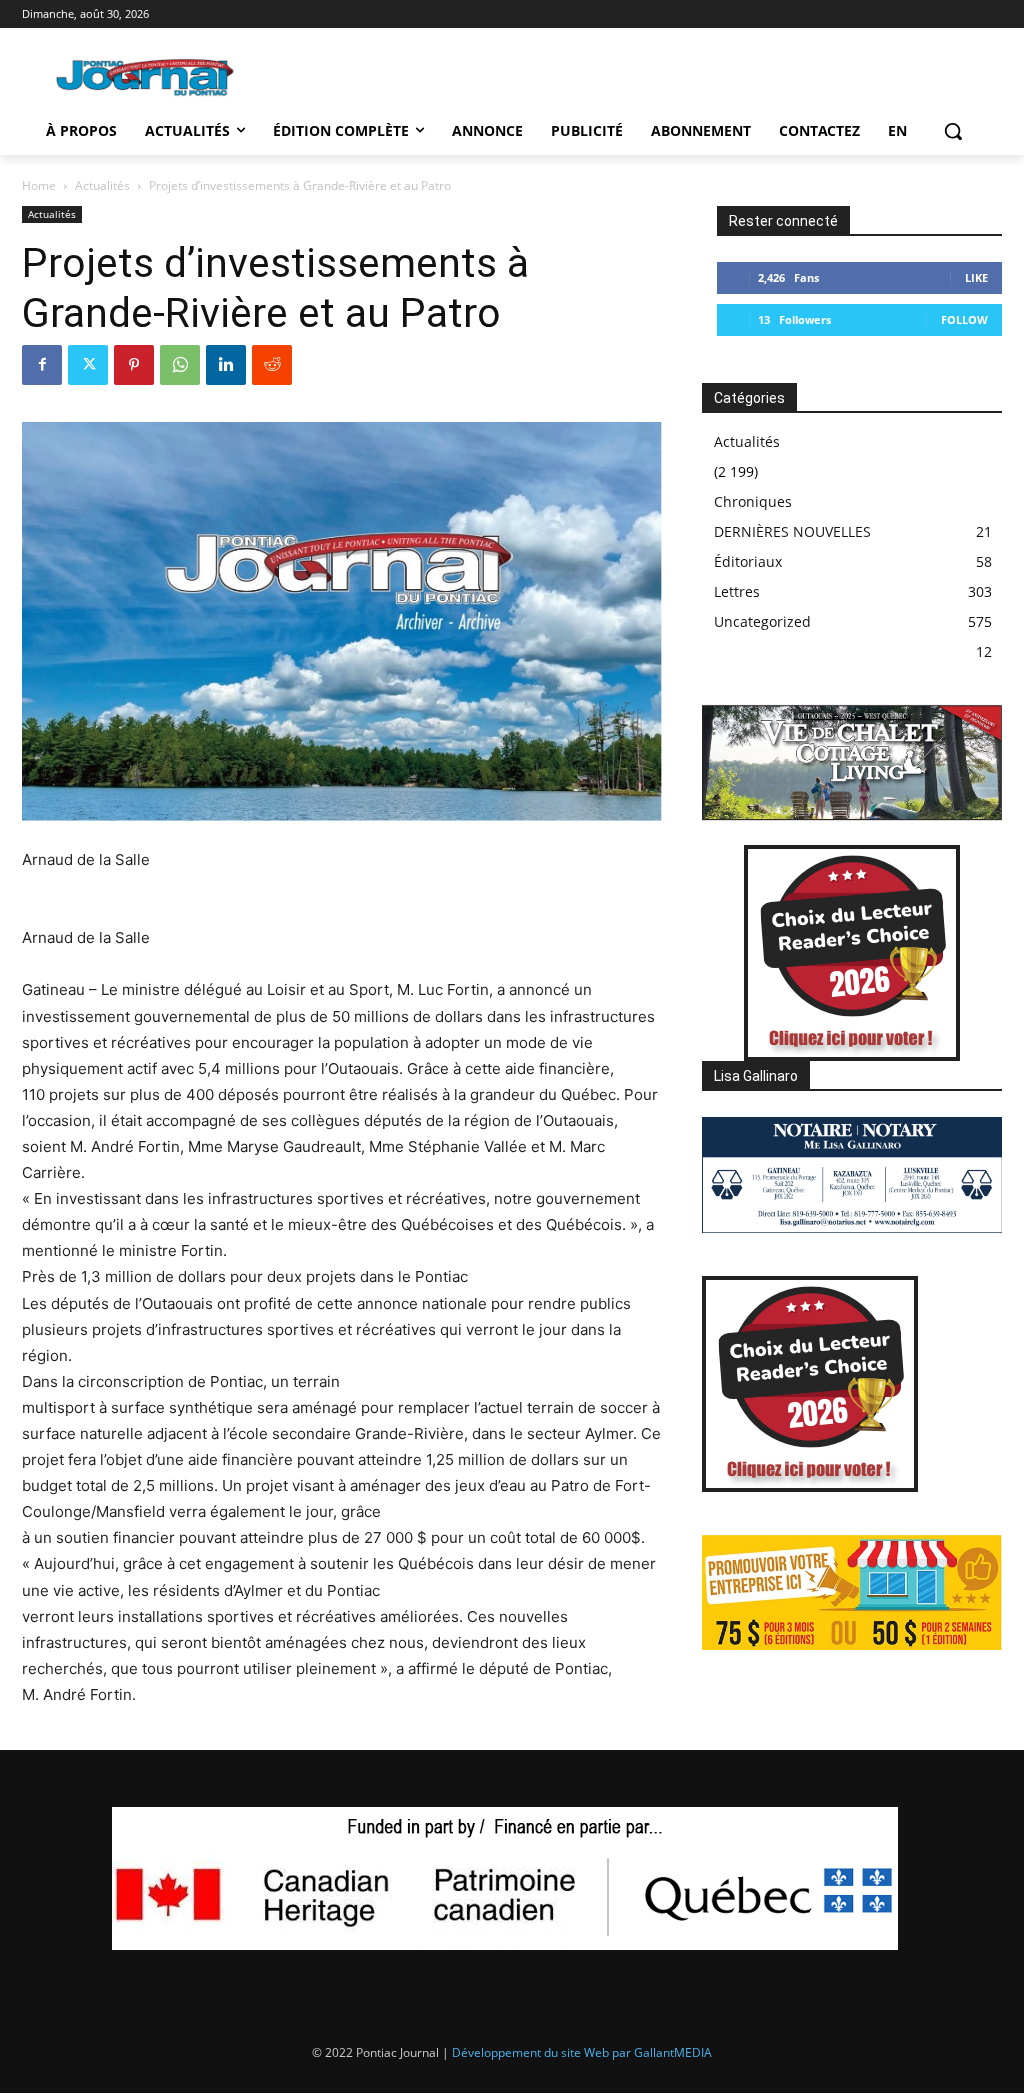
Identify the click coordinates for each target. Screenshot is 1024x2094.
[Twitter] (88, 365)
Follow (964, 319)
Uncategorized (762, 621)
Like (976, 277)
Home (39, 185)
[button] (953, 131)
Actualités (102, 185)
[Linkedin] (226, 365)
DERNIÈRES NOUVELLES (792, 531)
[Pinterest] (134, 365)
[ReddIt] (272, 365)
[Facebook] (42, 365)
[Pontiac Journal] (146, 77)
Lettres (737, 591)
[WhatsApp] (180, 365)
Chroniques (753, 501)
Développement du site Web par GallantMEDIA (582, 2052)
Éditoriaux (748, 561)
